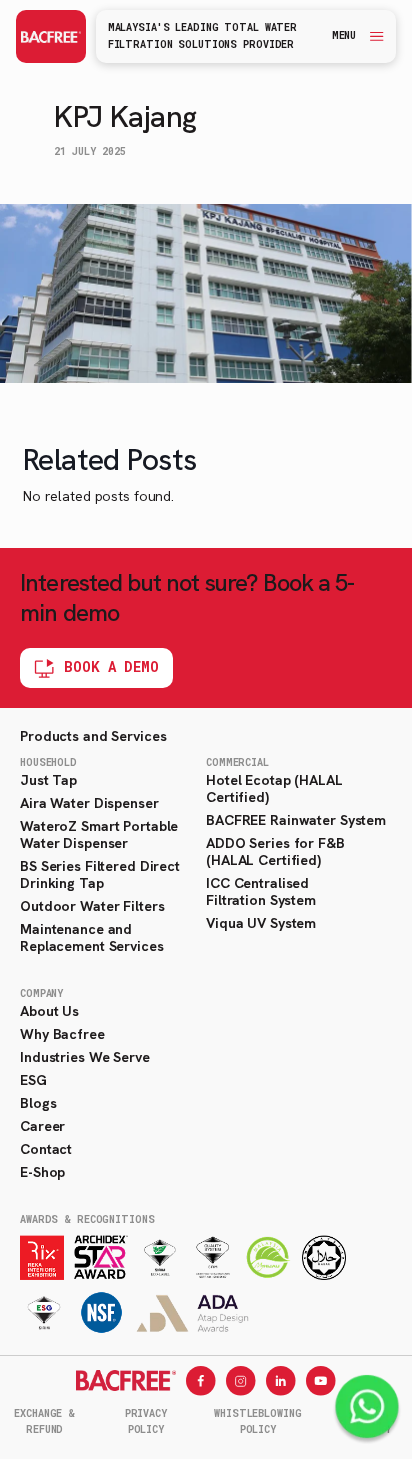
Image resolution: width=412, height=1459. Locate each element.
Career (42, 1126)
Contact (46, 1149)
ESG (33, 1080)
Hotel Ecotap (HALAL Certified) (274, 788)
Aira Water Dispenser (89, 803)
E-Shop (42, 1172)
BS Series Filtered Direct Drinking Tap (100, 874)
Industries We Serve (85, 1057)
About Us (49, 1011)
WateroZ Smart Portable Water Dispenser (99, 834)
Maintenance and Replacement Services (92, 937)
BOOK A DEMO (111, 666)
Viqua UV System (261, 923)
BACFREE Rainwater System (296, 820)
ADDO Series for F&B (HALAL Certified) (275, 851)
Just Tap (48, 780)
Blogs (38, 1103)
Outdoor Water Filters (92, 906)
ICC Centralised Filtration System (261, 891)
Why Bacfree (62, 1034)
